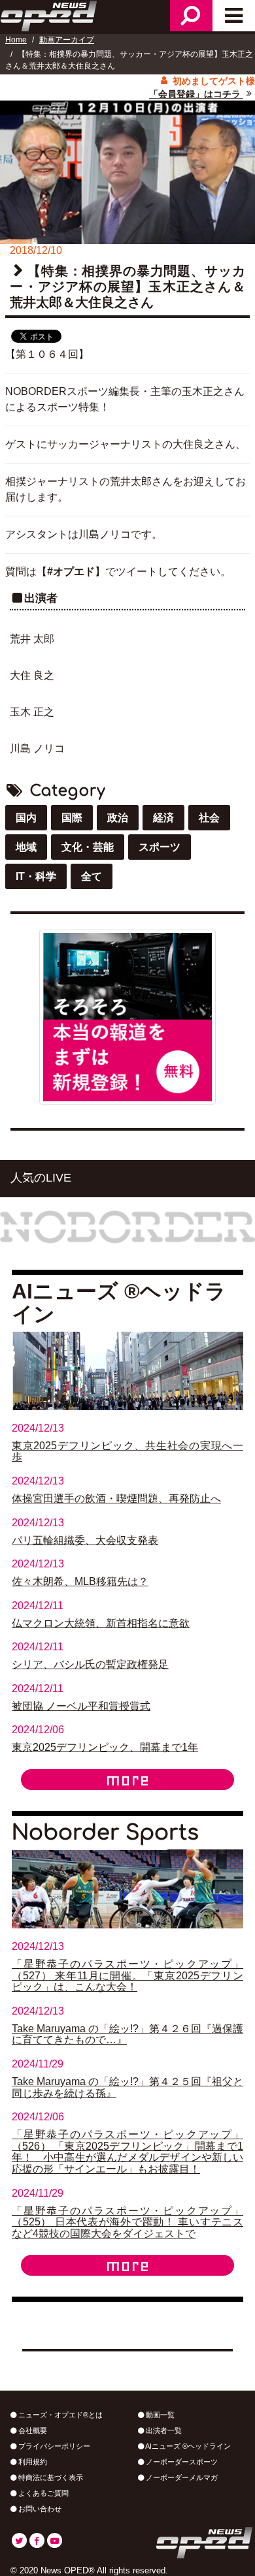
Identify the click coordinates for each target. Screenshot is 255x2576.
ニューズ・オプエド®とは (59, 2415)
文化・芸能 (88, 847)
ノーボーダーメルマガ (181, 2477)
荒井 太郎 (32, 639)
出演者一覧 (163, 2430)
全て (92, 876)
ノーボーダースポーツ (181, 2462)
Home (16, 40)
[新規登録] (127, 1017)
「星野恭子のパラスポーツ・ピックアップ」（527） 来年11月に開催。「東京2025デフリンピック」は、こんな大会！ (127, 1975)
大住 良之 (32, 675)
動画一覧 (159, 2415)
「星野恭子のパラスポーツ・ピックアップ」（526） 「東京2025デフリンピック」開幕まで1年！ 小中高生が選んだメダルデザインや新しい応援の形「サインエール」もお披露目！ (127, 2152)
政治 (118, 818)
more (127, 1780)
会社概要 (32, 2430)
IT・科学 (36, 876)
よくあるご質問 (42, 2493)
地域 (26, 847)
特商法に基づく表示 (50, 2477)
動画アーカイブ (67, 40)
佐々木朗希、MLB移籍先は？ (80, 1581)
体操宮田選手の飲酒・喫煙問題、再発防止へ (116, 1499)
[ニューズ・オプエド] (50, 14)
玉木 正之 (32, 712)
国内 (26, 818)
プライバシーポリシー (53, 2446)
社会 (209, 818)
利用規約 (32, 2462)
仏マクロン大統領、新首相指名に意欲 (101, 1623)
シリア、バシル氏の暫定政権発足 (90, 1664)
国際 (72, 818)
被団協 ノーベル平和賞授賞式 (81, 1706)
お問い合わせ (39, 2509)
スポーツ (160, 847)
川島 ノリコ (37, 748)
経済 (163, 818)
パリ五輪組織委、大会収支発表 (85, 1540)
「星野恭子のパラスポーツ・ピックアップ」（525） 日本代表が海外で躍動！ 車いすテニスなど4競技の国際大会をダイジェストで (127, 2222)
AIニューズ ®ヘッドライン (187, 2446)
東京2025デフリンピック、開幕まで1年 (105, 1747)
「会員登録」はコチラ (196, 94)
